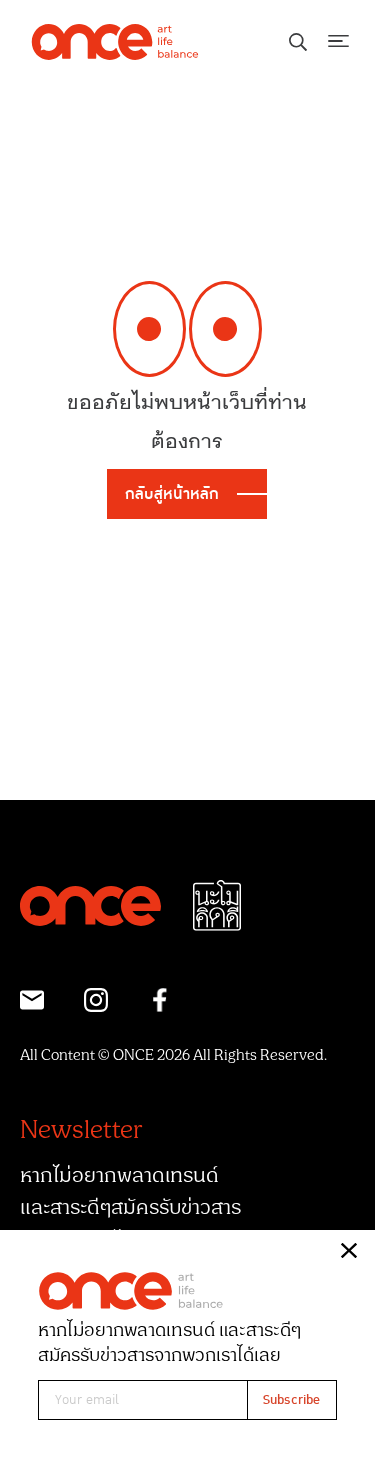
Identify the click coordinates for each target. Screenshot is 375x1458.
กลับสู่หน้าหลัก (172, 494)
